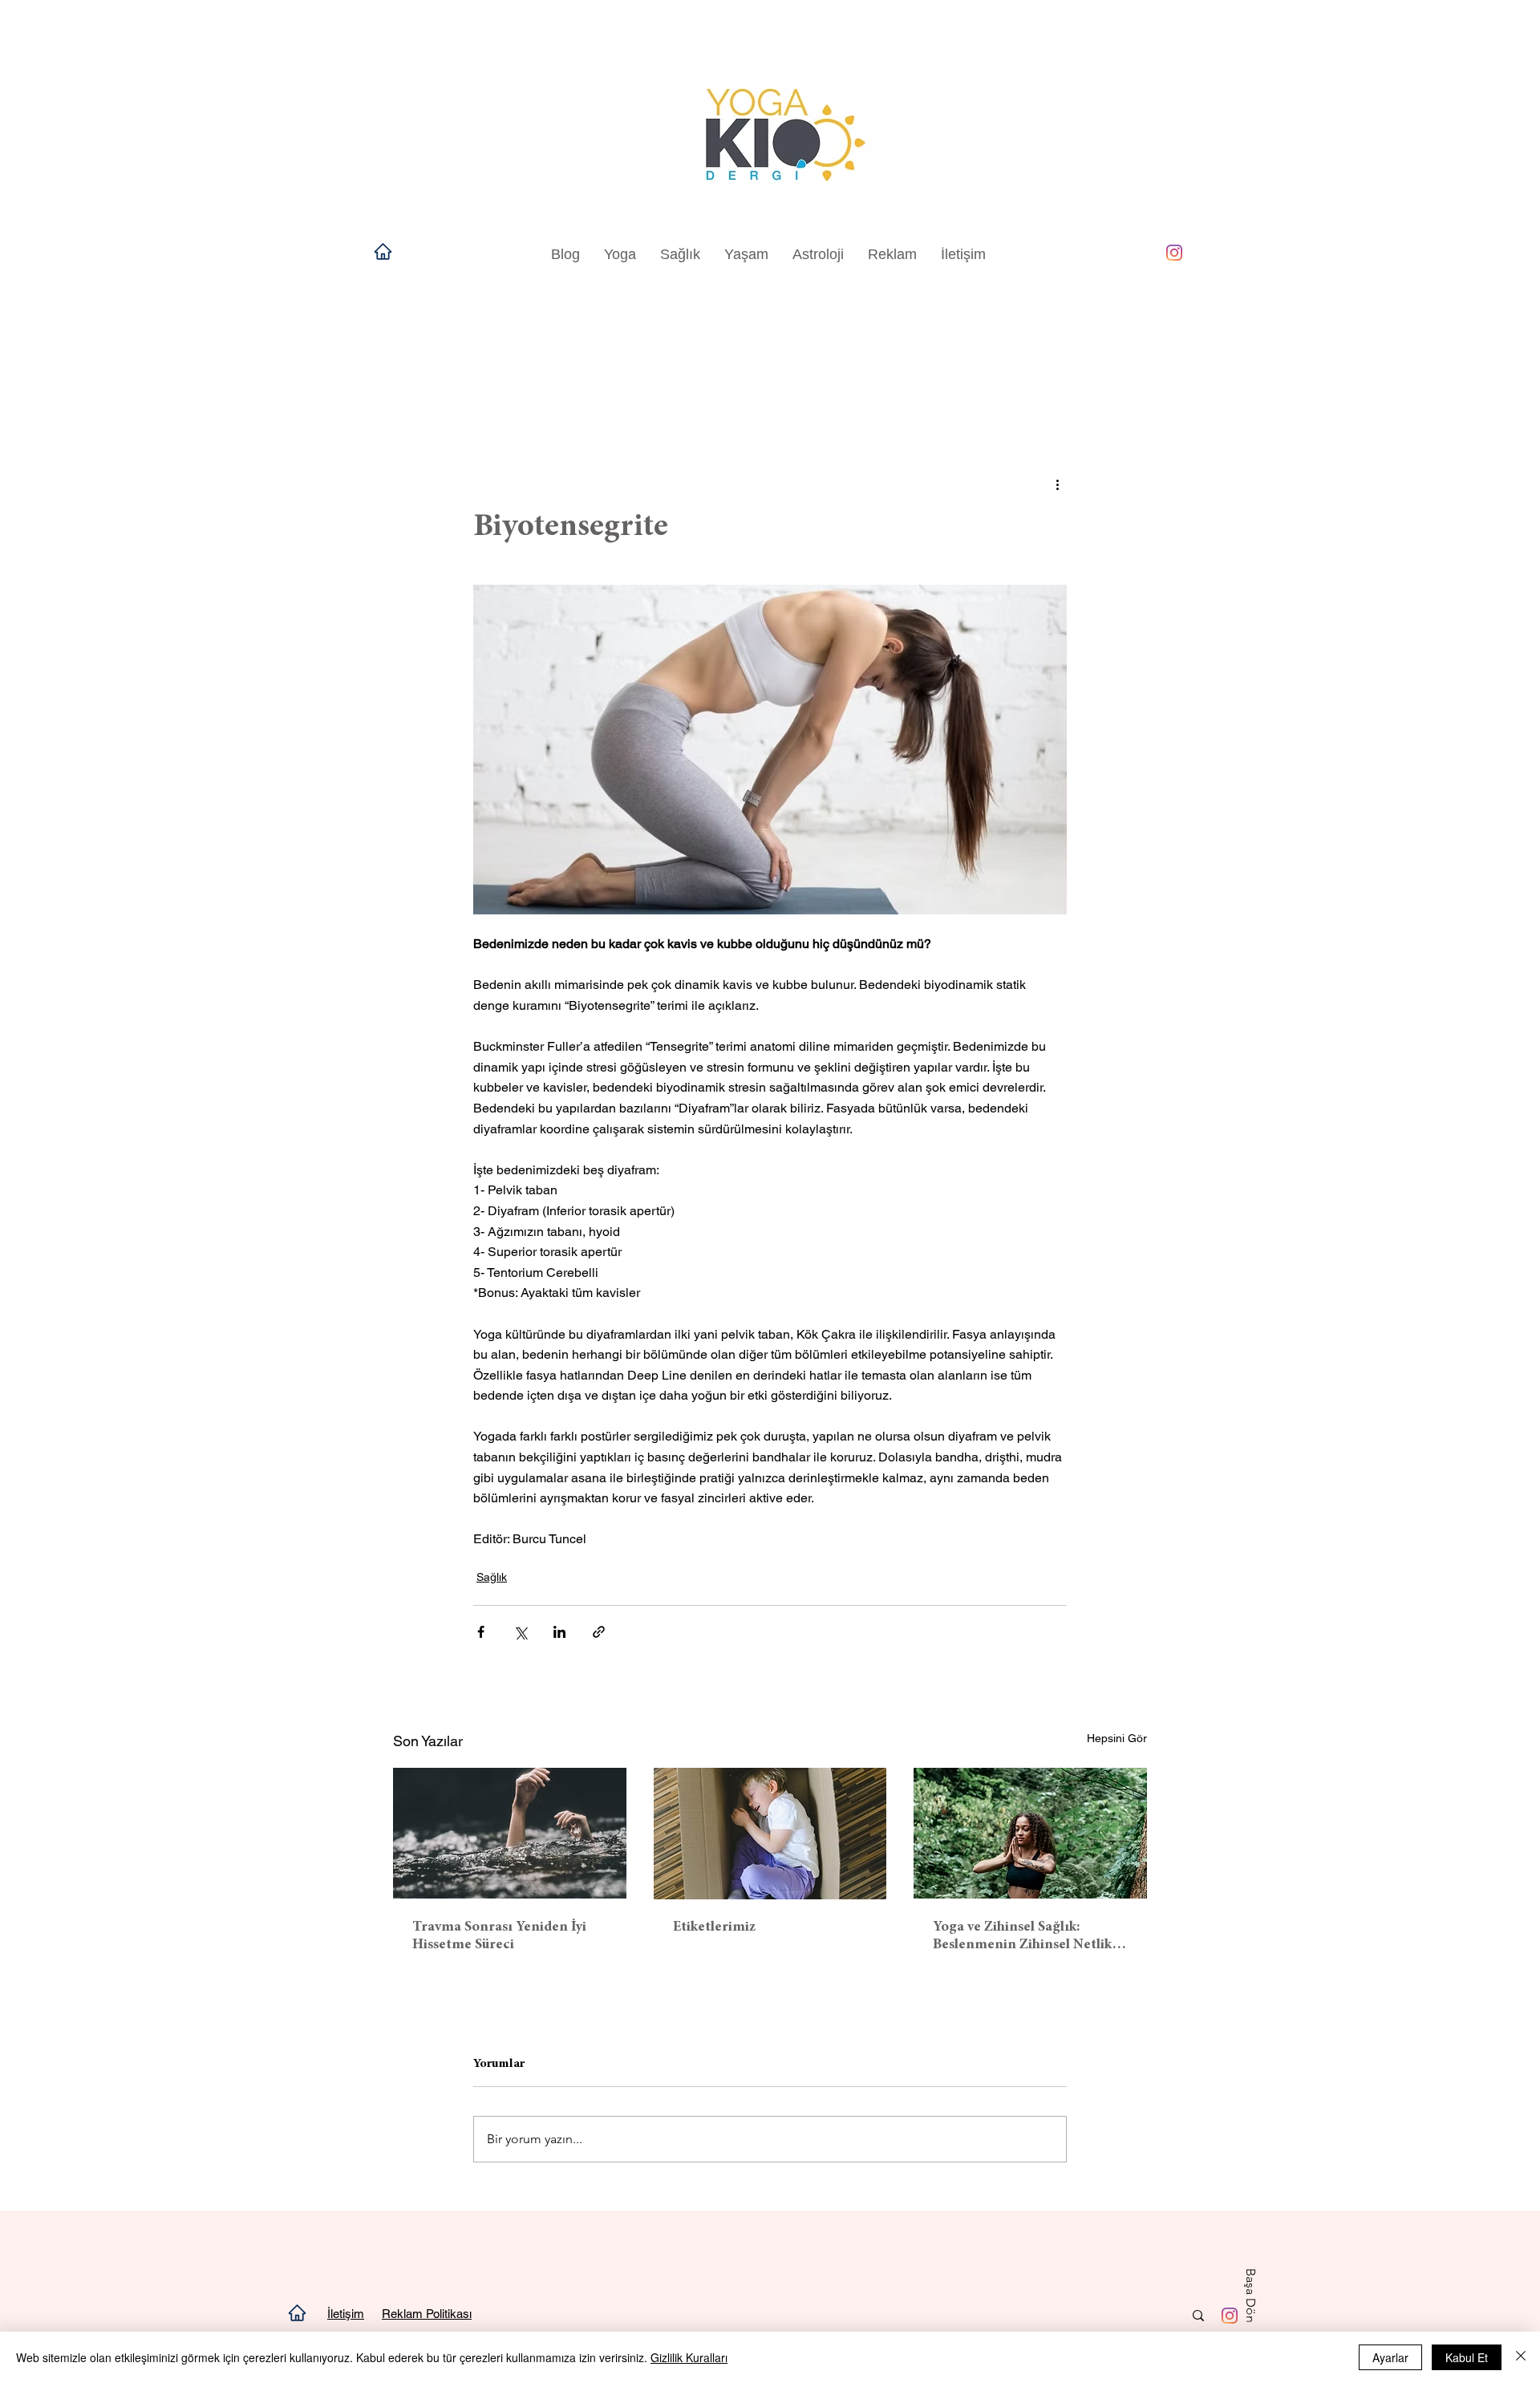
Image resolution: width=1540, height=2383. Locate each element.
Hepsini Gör (1117, 1738)
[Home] (383, 251)
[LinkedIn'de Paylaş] (559, 1632)
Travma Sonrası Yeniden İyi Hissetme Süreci (499, 1936)
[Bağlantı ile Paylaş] (599, 1632)
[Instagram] (1174, 253)
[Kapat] (1521, 2357)
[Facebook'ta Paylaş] (481, 1632)
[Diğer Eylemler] (1057, 484)
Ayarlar (1390, 2357)
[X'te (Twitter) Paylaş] (520, 1632)
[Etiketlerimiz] (770, 1834)
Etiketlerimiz (714, 1927)
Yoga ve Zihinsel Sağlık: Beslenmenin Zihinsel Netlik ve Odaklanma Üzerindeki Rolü (1022, 1937)
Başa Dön (1251, 2296)
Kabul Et (1467, 2357)
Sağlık (492, 1577)
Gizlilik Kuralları (689, 2357)
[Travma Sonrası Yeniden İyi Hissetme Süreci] (510, 1833)
